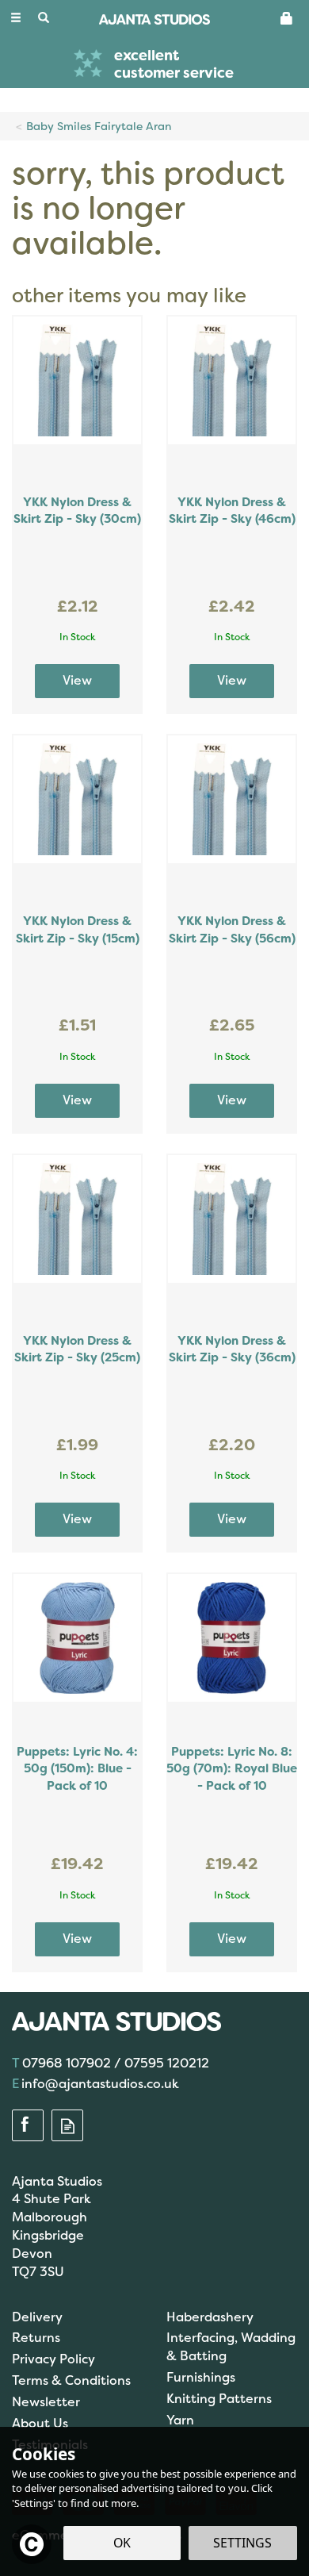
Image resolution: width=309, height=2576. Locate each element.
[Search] (44, 18)
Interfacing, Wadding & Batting (231, 2347)
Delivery (37, 2317)
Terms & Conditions (71, 2380)
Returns (36, 2338)
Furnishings (201, 2377)
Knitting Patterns (219, 2399)
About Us (40, 2423)
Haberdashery (210, 2317)
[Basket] (287, 17)
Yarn (180, 2420)
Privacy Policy (53, 2359)
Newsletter (46, 2402)
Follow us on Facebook (28, 2126)
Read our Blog (67, 2126)
